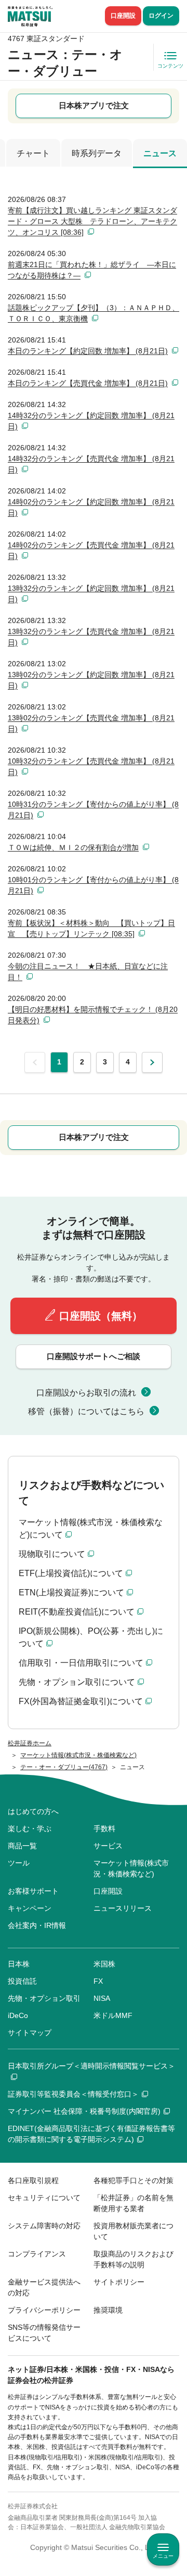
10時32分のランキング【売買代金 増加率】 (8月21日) (91, 766)
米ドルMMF (113, 2015)
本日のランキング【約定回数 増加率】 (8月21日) (88, 351)
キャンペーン (30, 1908)
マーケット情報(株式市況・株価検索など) (131, 1868)
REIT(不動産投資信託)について (77, 1612)
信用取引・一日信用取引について (81, 1663)
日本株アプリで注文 (94, 105)
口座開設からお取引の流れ (86, 1393)
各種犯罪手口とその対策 (133, 2180)
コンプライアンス (37, 2254)
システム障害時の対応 (44, 2226)
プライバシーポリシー (44, 2310)
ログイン (161, 16)
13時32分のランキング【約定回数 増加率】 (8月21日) (91, 594)
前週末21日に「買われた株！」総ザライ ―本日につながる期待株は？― (92, 270)
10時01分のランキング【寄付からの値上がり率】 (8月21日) (93, 885)
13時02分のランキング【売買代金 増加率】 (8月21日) (91, 723)
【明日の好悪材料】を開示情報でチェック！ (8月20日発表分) (93, 1015)
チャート (33, 153)
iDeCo (18, 2015)
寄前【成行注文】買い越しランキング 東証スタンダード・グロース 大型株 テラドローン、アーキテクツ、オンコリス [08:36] (92, 221)
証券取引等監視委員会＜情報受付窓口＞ (73, 2094)
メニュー (163, 2556)
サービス (108, 1846)
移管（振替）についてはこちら (86, 1411)
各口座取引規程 (33, 2180)
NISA (102, 1998)
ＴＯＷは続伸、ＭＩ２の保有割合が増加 (73, 847)
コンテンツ (170, 66)
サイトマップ (30, 2033)
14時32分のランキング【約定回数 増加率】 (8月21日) (91, 421)
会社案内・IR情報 (37, 1925)
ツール (19, 1863)
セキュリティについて (44, 2198)
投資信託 (22, 1981)
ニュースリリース (123, 1908)
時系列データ (97, 153)
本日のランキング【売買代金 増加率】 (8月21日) (88, 383)
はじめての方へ (33, 1811)
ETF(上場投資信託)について (71, 1573)
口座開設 (123, 16)
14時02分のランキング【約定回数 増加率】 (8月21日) (91, 507)
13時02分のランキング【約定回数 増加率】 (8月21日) (91, 680)
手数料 (104, 1829)
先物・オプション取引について (77, 1682)
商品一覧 (22, 1846)
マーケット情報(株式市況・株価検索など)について (91, 1528)
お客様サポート (33, 1891)
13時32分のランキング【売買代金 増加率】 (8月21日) (91, 637)
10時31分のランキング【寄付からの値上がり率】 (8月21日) (93, 810)
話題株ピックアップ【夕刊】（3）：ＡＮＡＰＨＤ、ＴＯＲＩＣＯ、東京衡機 (94, 313)
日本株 (19, 1964)
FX (98, 1981)
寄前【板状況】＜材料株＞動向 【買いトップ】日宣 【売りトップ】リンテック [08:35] (91, 928)
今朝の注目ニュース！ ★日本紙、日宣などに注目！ (88, 972)
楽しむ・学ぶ (30, 1829)
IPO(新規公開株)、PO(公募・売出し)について (91, 1637)
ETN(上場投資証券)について (71, 1592)
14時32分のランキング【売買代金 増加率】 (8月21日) (91, 464)
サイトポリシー (119, 2282)
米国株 (104, 1964)
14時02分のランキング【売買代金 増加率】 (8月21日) (91, 550)
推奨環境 (108, 2310)
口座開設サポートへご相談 (94, 1356)
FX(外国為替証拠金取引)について (81, 1701)
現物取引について (52, 1554)
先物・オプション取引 (44, 1998)
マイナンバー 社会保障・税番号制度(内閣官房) (84, 2111)
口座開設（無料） (101, 1316)
